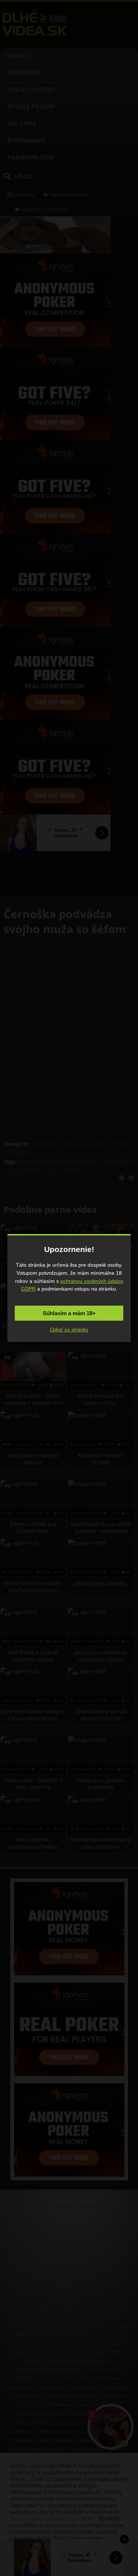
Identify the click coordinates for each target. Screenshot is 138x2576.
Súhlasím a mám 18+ (69, 1313)
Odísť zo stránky (69, 1330)
